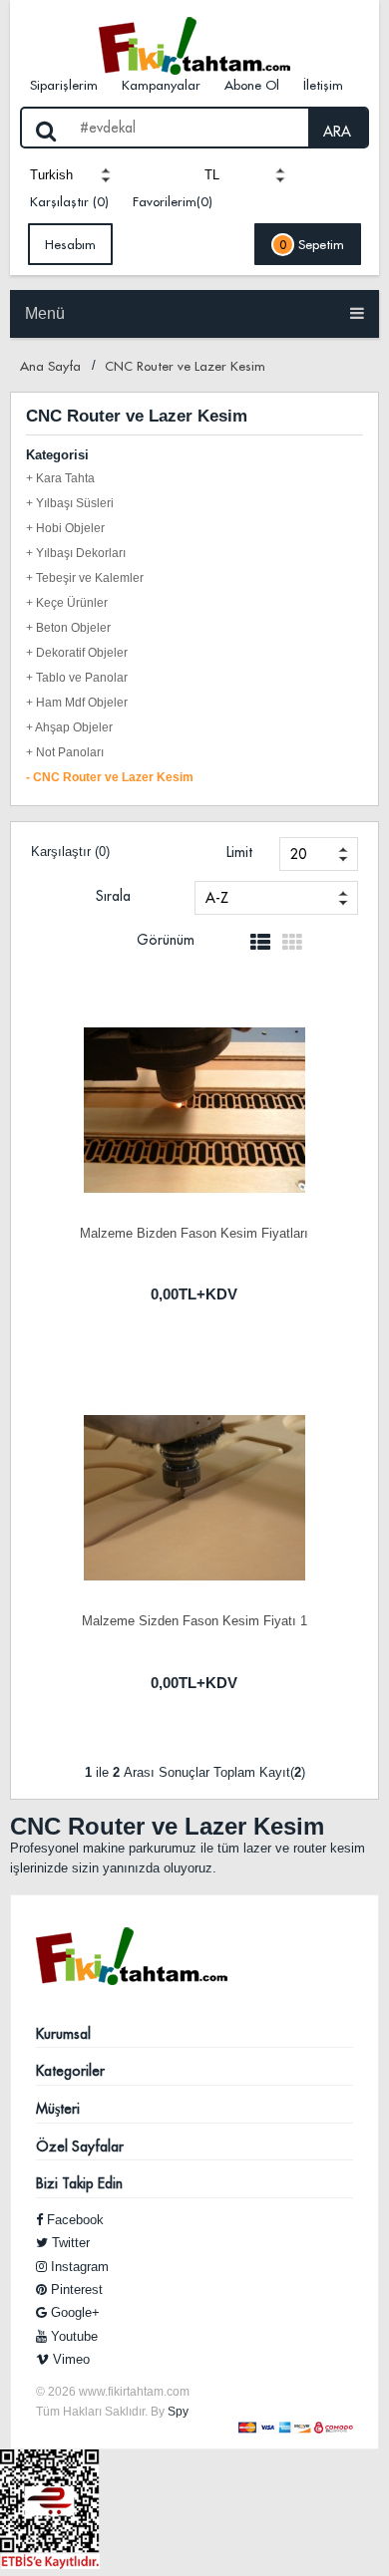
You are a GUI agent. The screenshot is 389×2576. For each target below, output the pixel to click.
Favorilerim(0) (173, 201)
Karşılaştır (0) (69, 201)
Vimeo (69, 2359)
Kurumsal (63, 2034)
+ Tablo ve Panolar (77, 678)
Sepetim (312, 244)
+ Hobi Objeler (65, 528)
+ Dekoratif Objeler (77, 653)
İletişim (323, 85)
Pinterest (75, 2290)
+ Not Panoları (65, 752)
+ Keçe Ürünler (67, 603)
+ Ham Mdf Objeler (77, 703)
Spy (178, 2412)
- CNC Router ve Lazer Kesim (110, 777)
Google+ (73, 2312)
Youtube (72, 2336)
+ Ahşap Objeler (69, 727)
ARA (337, 132)
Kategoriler (70, 2071)
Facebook (73, 2220)
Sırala (113, 896)
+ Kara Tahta (60, 478)
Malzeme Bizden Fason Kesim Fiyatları (194, 1233)
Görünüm (166, 940)
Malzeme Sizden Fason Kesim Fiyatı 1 (194, 1621)
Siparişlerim (64, 85)
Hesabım (70, 244)
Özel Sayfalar (80, 2147)
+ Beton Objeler (68, 628)
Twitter (69, 2243)
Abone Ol (252, 85)
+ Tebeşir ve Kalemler (85, 578)
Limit (239, 852)
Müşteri (58, 2109)
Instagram (78, 2267)
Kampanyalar (161, 85)
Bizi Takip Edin (79, 2183)
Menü (45, 313)
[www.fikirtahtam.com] (194, 45)
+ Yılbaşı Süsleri (70, 503)
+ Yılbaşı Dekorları (76, 553)
